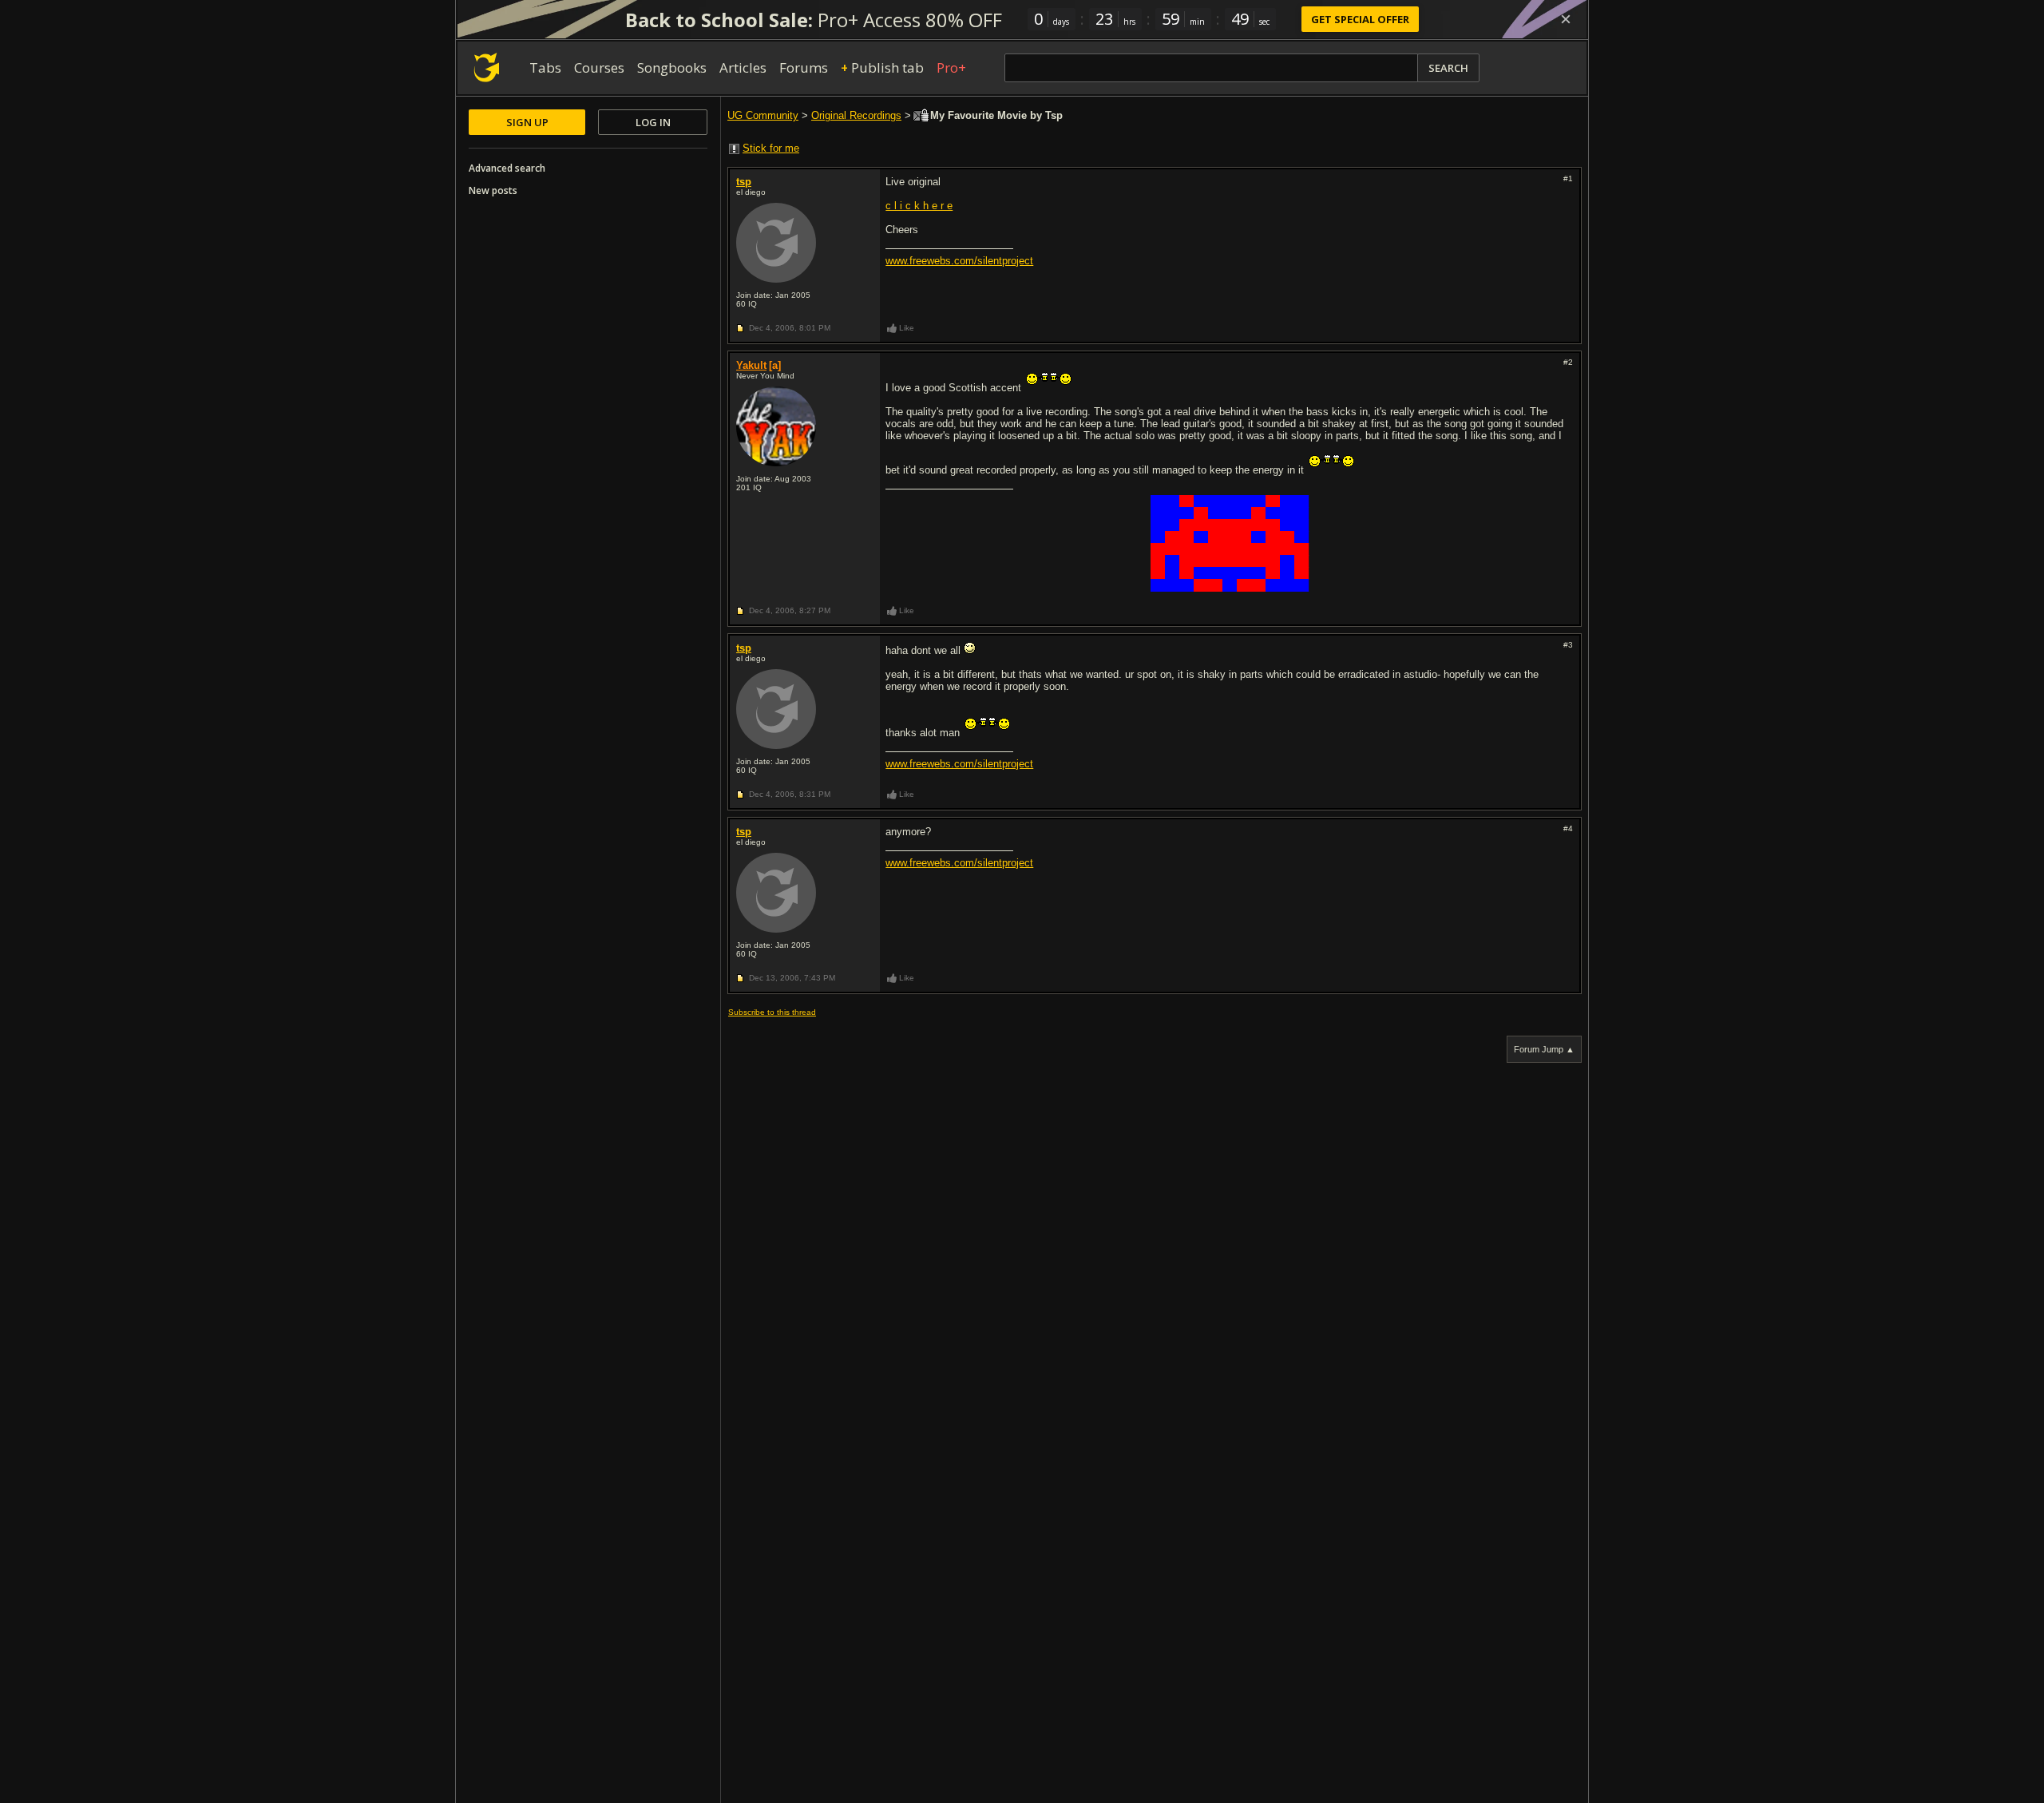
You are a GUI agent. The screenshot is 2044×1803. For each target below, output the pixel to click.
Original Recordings (856, 115)
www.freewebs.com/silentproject (959, 261)
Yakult (751, 365)
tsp (744, 182)
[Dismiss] (1566, 19)
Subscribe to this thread (772, 1012)
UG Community (763, 115)
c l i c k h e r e (919, 206)
